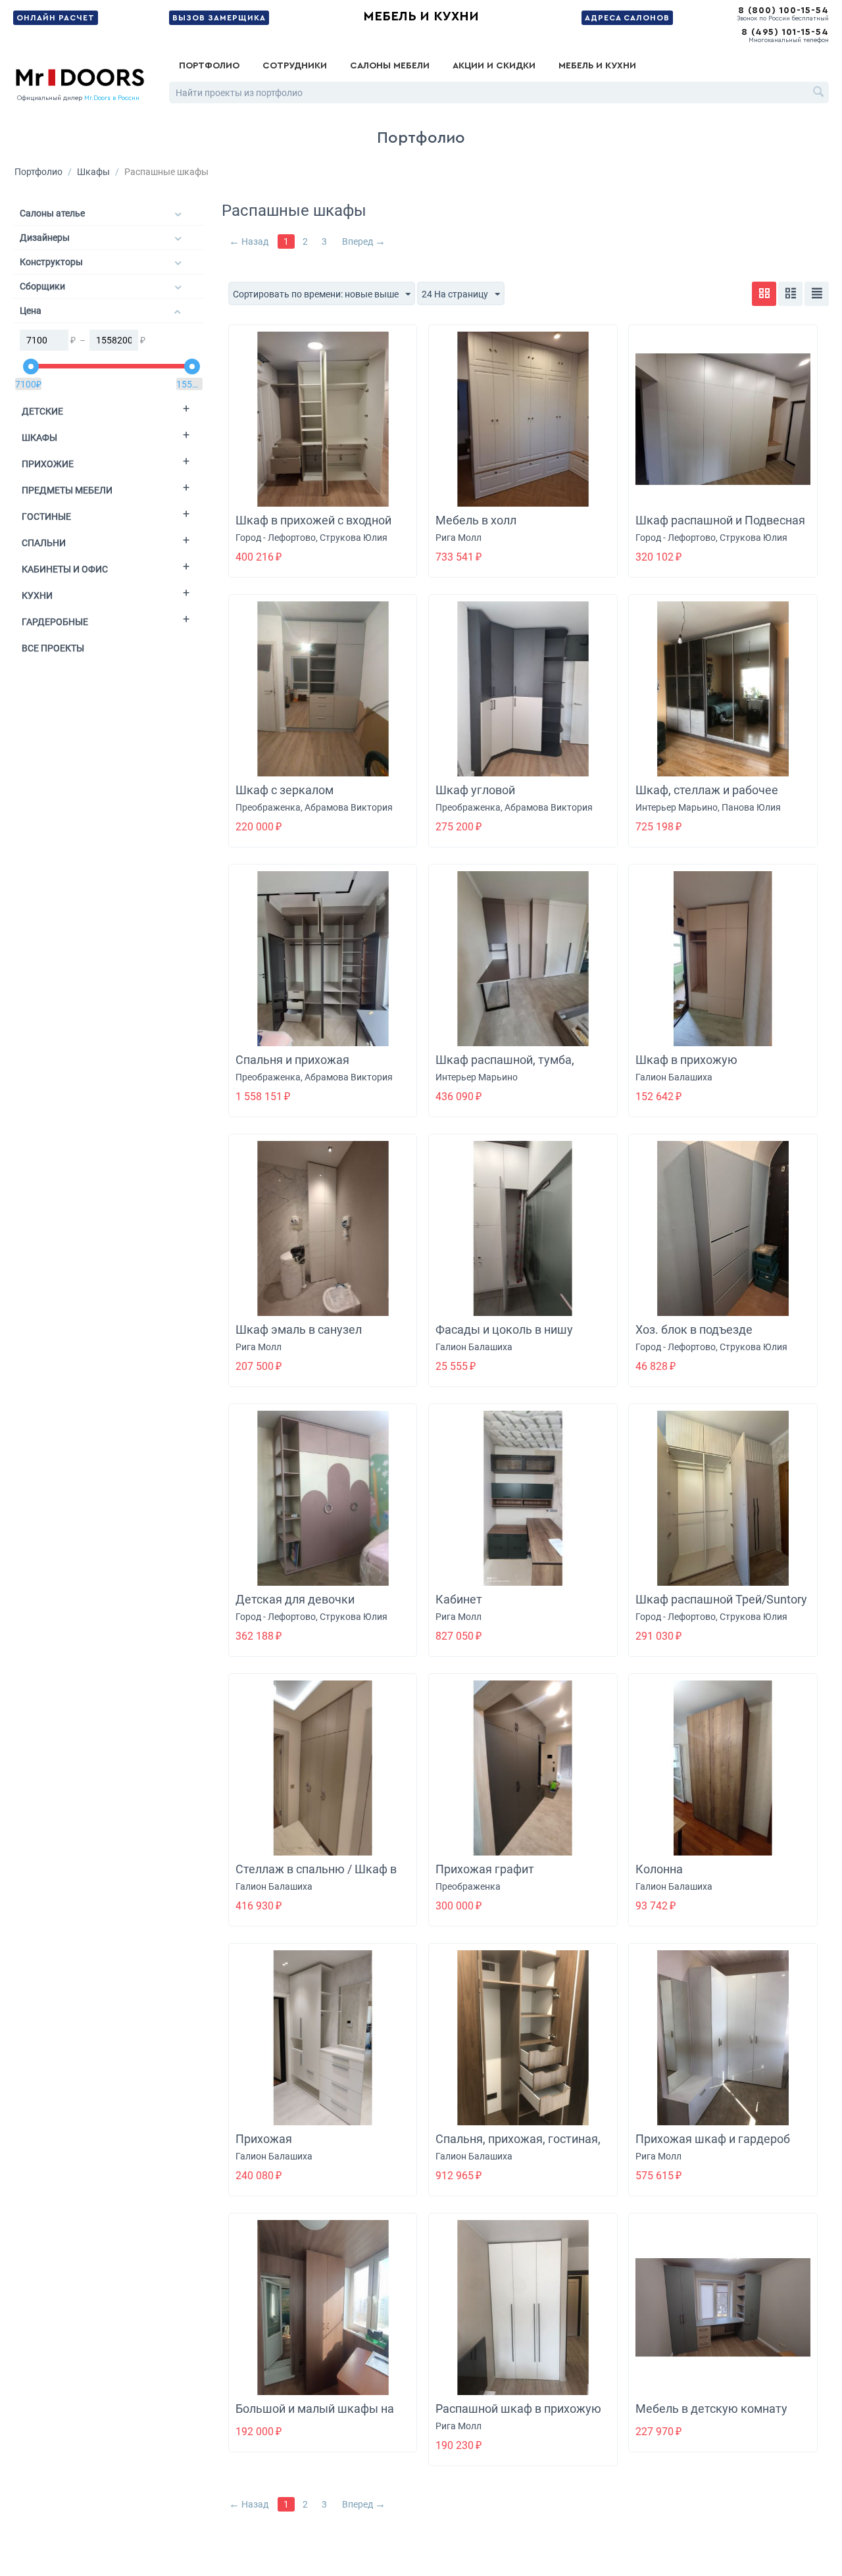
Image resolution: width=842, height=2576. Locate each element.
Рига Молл (458, 538)
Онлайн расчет (56, 18)
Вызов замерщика (219, 18)
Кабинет (459, 1599)
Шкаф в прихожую (686, 1060)
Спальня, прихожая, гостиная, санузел (518, 2146)
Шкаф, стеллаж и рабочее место (707, 797)
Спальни (44, 543)
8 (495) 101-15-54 (785, 32)
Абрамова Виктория (349, 807)
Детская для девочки (295, 1599)
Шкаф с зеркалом (285, 790)
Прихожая (264, 2139)
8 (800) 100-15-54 (783, 11)
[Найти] (819, 93)
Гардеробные (55, 622)
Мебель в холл (476, 520)
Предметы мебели (67, 490)
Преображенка (268, 807)
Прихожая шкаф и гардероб (713, 2139)
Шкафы (93, 172)
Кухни (37, 595)
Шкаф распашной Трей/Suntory (721, 1599)
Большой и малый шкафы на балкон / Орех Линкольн (315, 2416)
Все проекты (53, 648)
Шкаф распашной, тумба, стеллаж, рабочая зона (505, 1067)
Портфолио (209, 66)
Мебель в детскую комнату (711, 2409)
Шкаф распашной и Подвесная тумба (720, 527)
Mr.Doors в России (112, 98)
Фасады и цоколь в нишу (504, 1329)
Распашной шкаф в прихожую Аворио (518, 2416)
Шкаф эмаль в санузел (299, 1329)
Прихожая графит (485, 1869)
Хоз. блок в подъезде (694, 1329)
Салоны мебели (390, 66)
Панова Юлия (751, 807)
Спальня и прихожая (292, 1060)
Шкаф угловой (475, 790)
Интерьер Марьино (677, 807)
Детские (42, 411)
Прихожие (48, 464)
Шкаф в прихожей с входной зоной (313, 527)
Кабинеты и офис (65, 569)
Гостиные (46, 517)
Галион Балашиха (674, 1077)
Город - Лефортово (276, 538)
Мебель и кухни (421, 16)
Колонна (659, 1869)
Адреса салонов (627, 18)
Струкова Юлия (354, 538)
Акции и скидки (494, 66)
